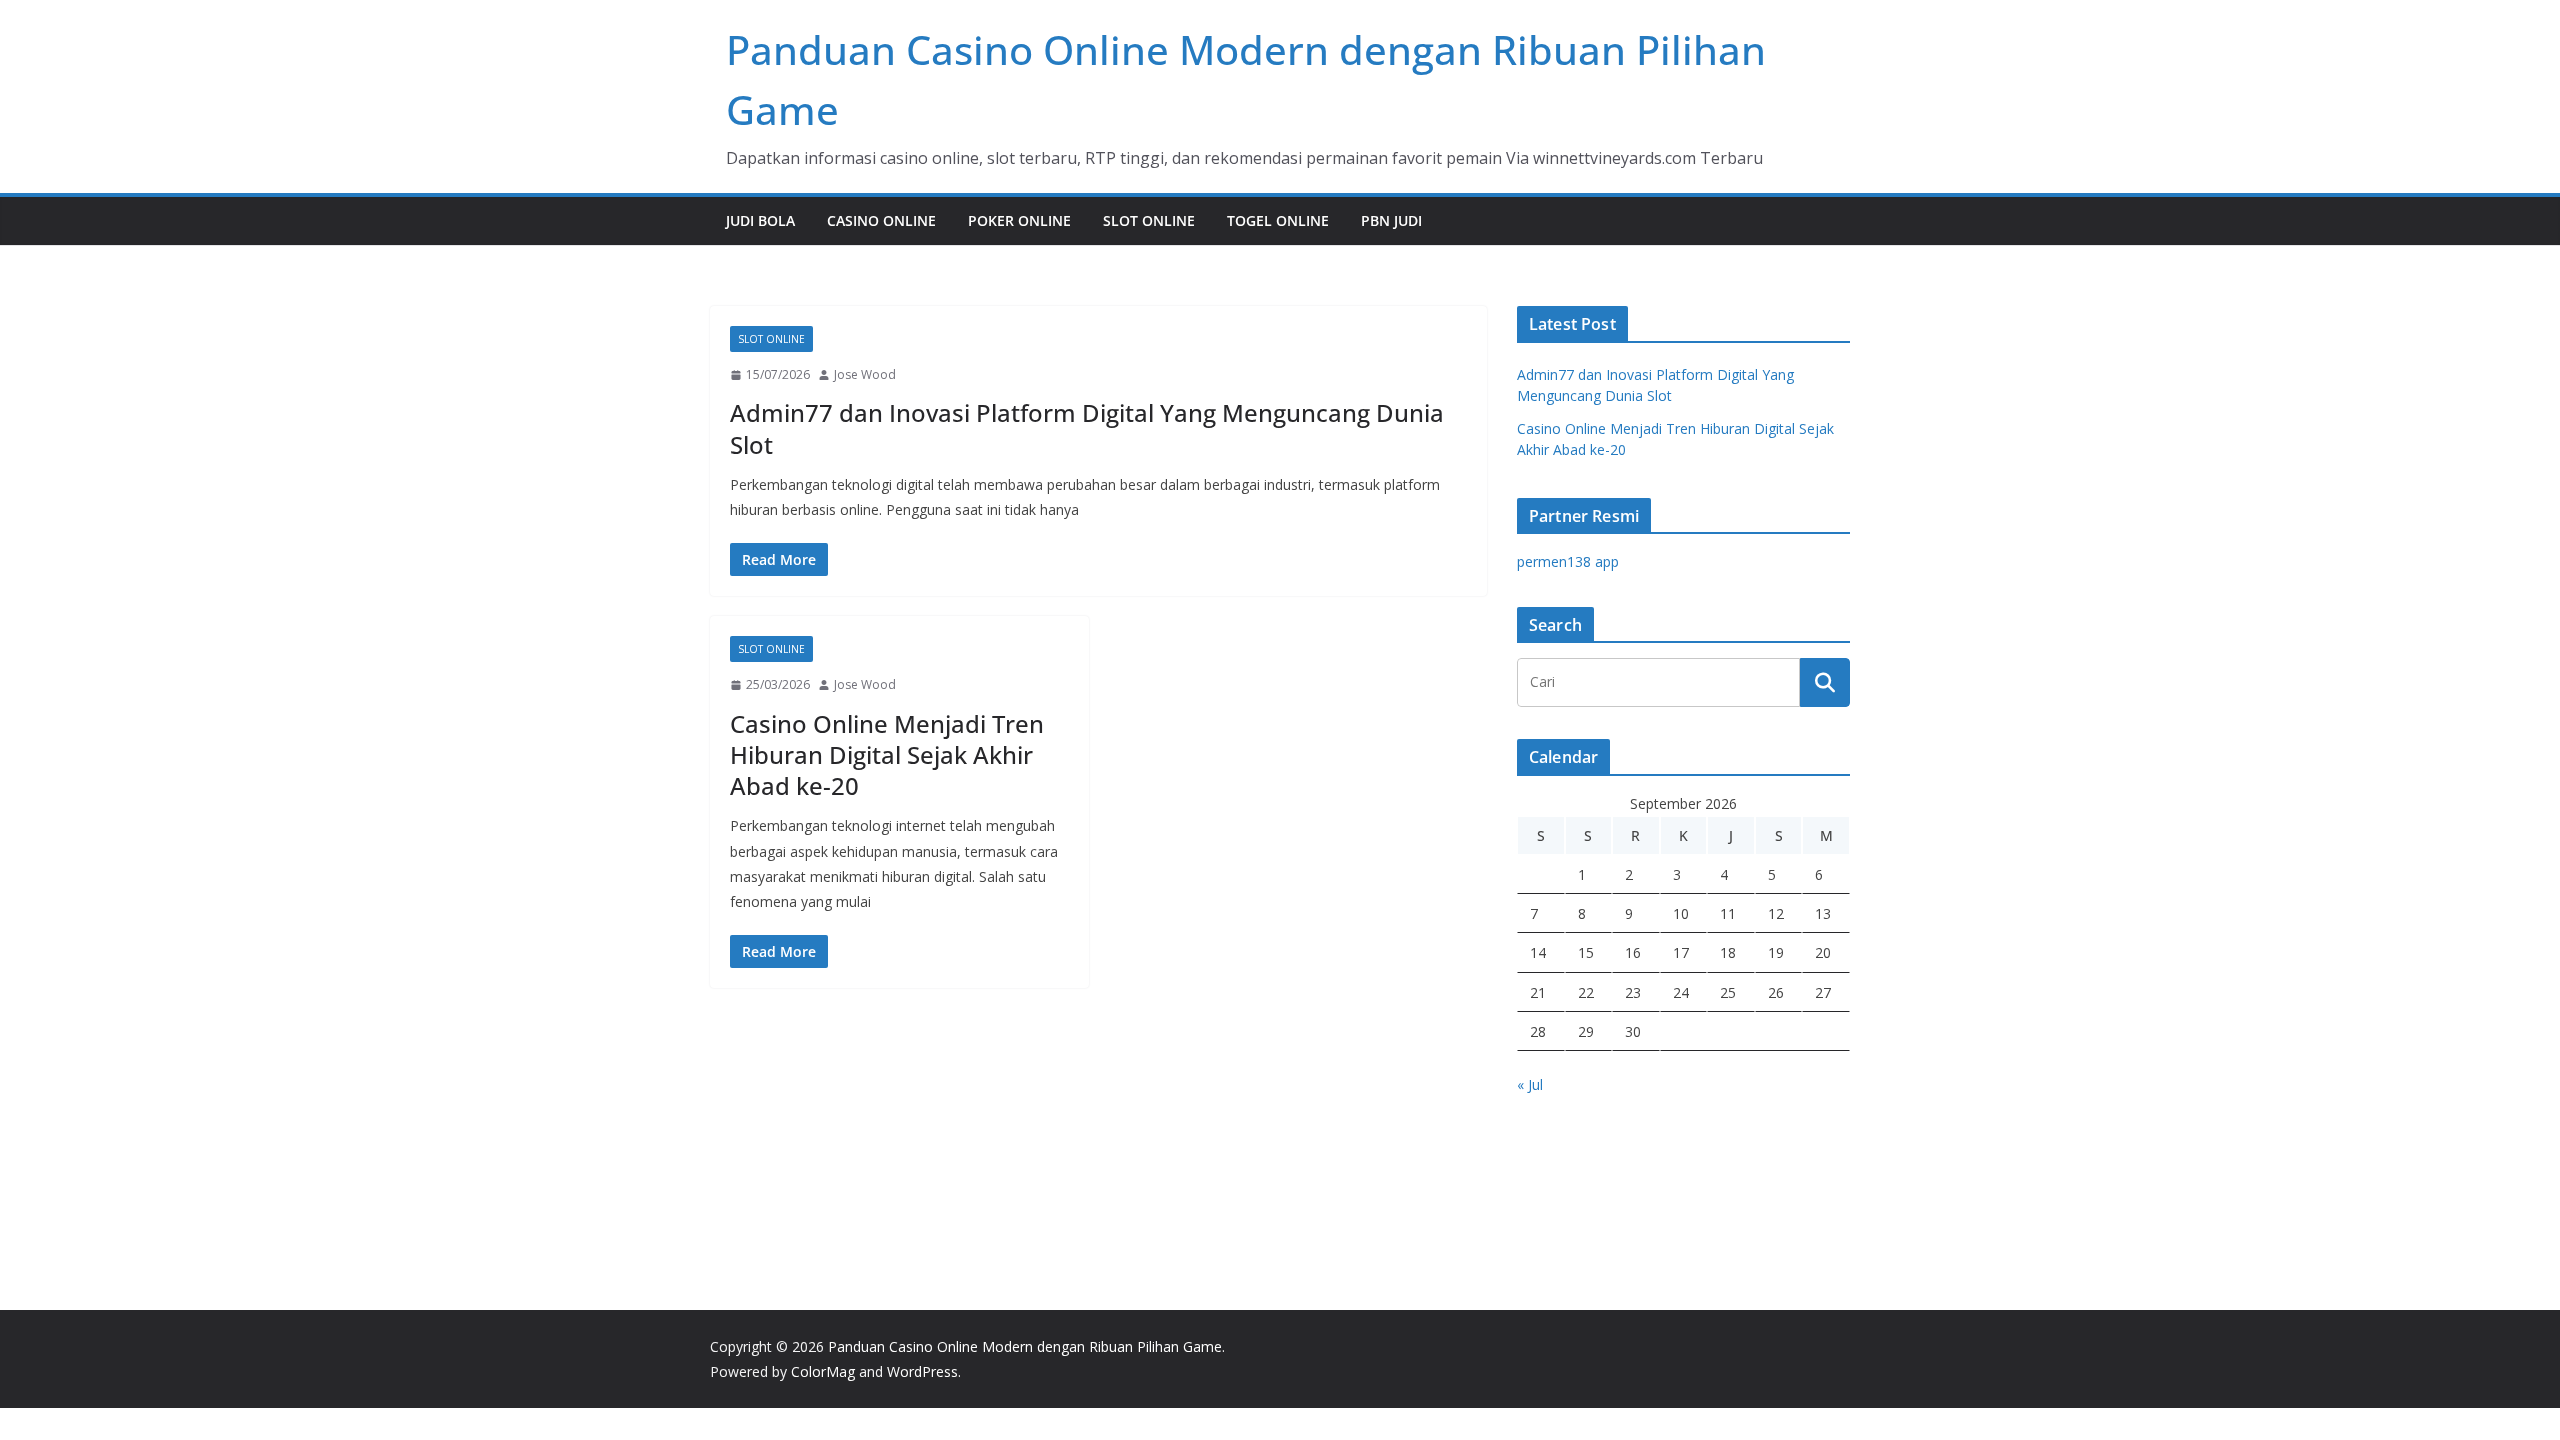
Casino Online (881, 220)
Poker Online (1019, 220)
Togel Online (1278, 220)
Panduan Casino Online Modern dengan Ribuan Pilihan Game (1025, 1346)
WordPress (922, 1371)
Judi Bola (760, 220)
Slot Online (1149, 220)
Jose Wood (865, 374)
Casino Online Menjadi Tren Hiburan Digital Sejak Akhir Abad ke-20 (887, 754)
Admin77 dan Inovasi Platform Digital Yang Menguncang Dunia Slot (1087, 428)
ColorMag (823, 1371)
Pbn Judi (1391, 220)
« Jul (1530, 1084)
